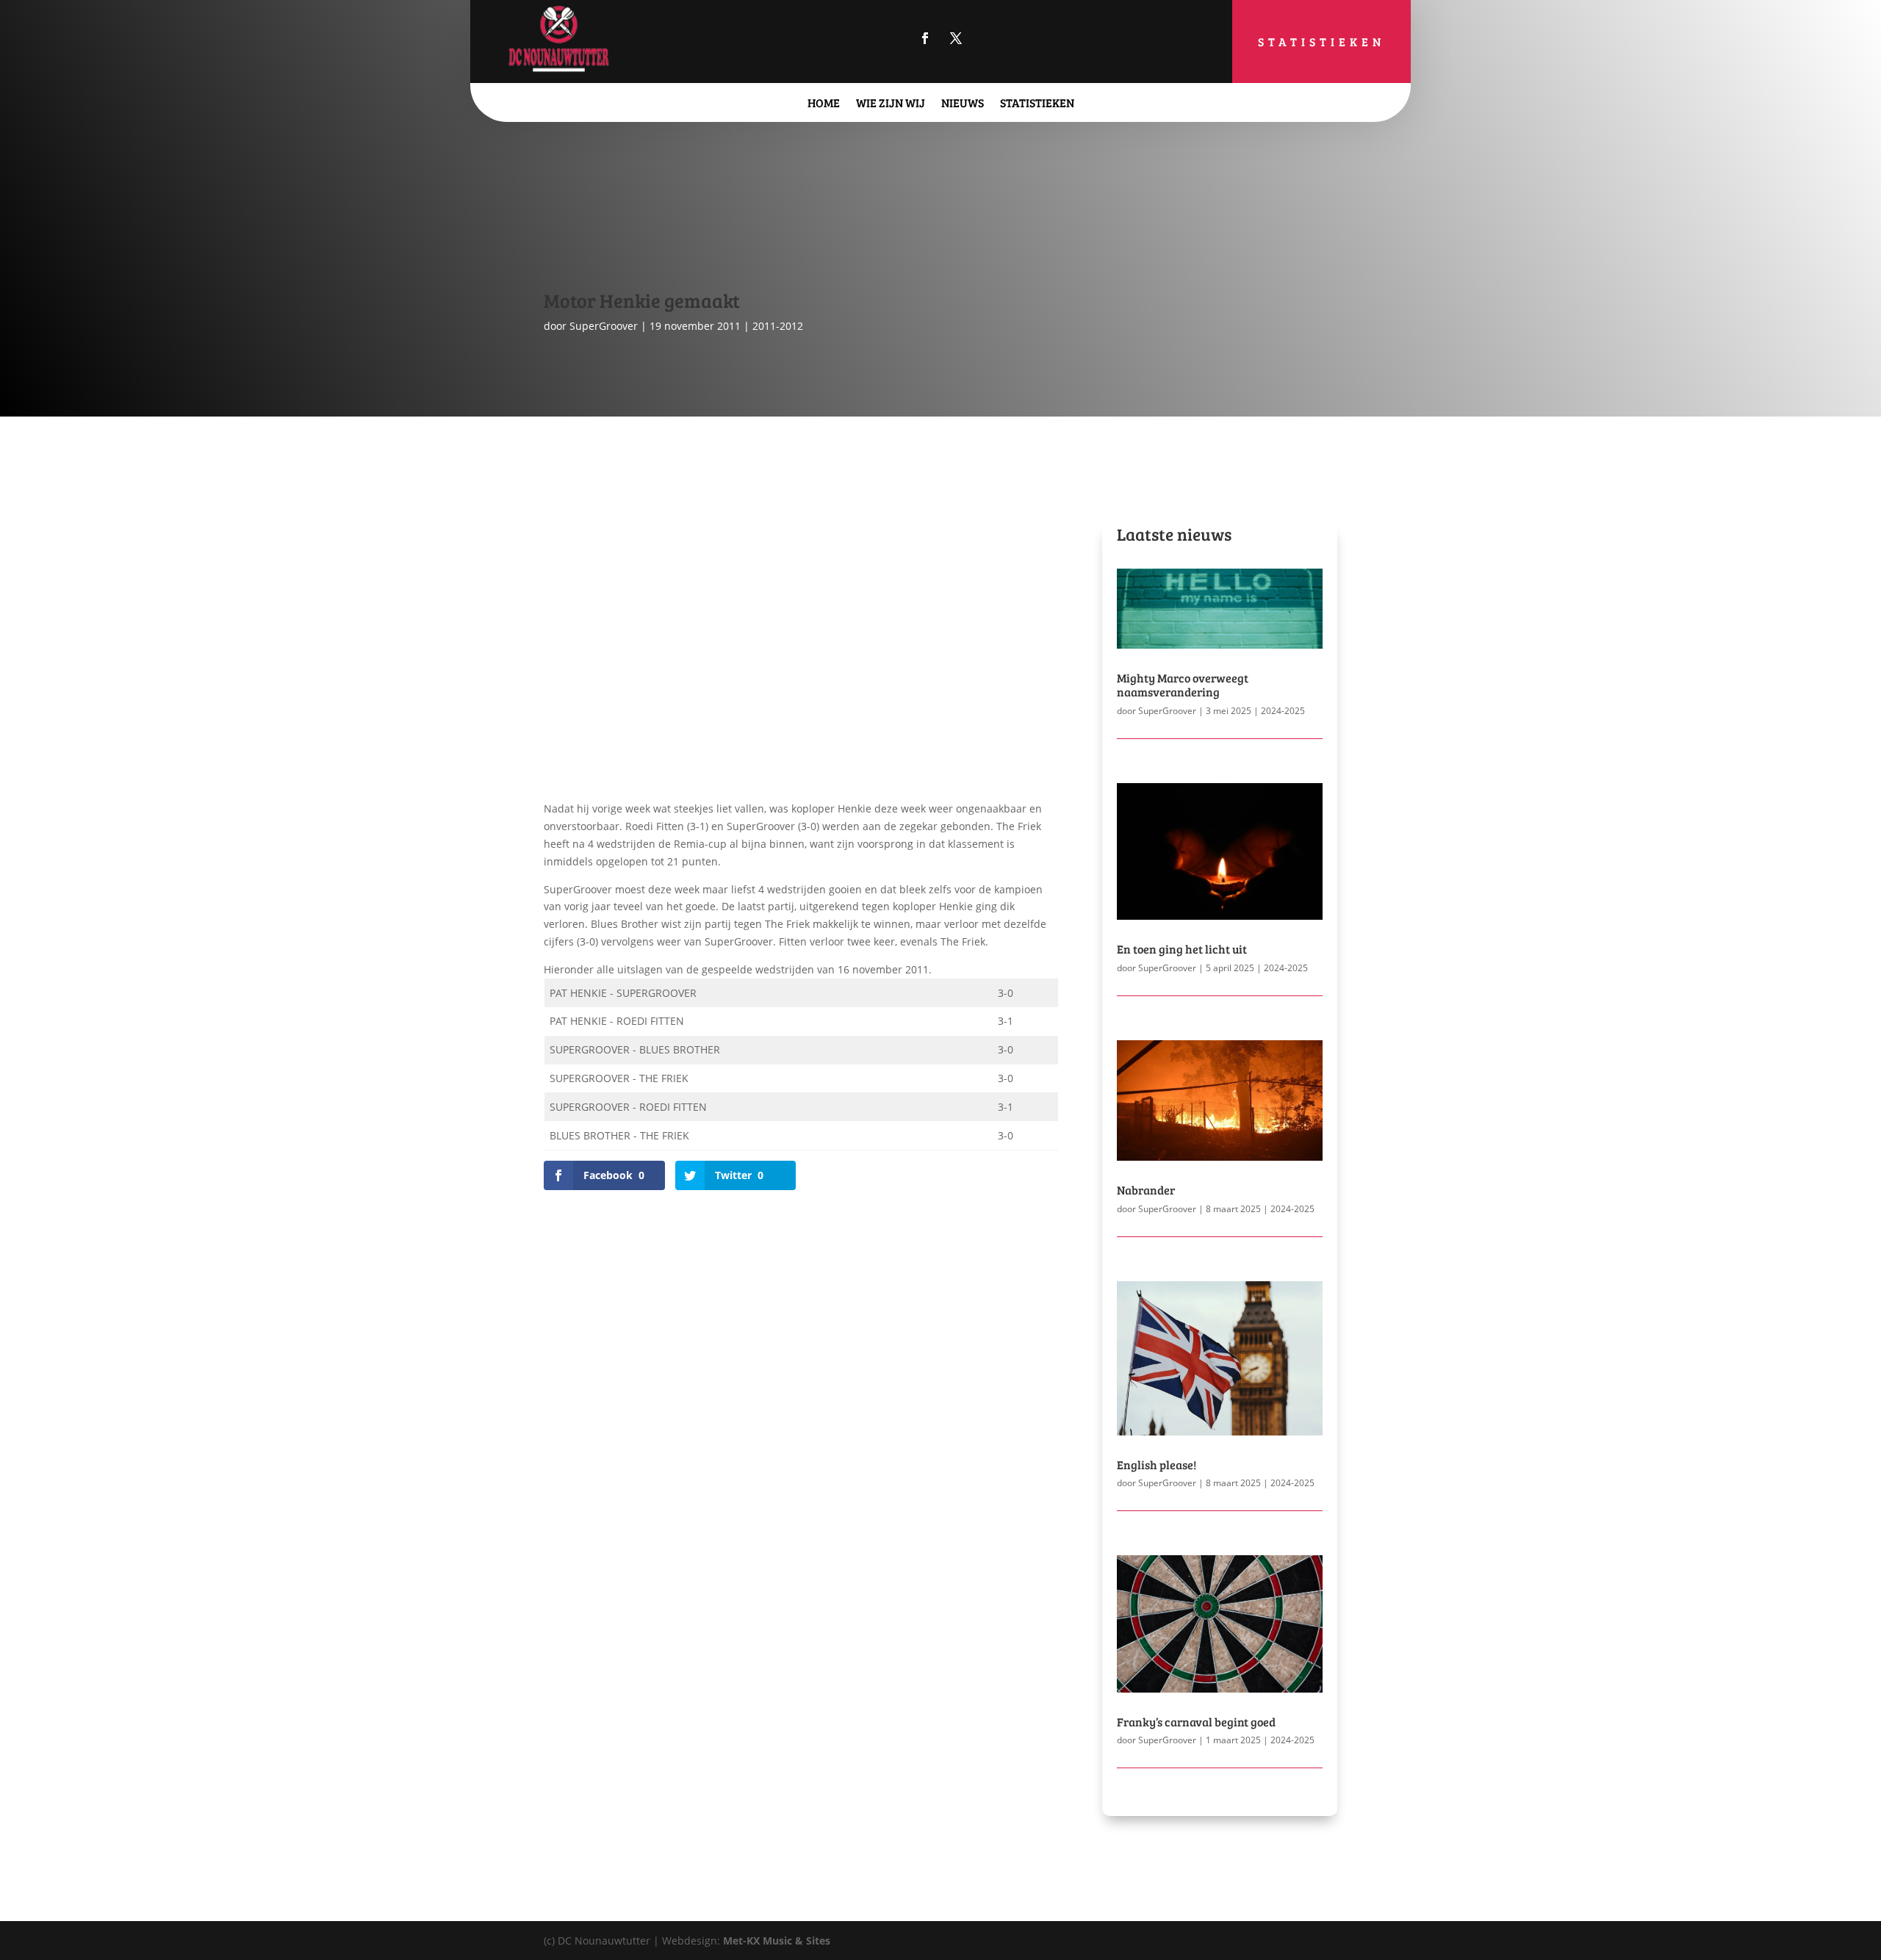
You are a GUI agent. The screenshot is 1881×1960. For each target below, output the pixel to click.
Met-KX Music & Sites (777, 1941)
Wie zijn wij (891, 102)
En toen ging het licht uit (1182, 949)
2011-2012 (778, 326)
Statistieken (1321, 42)
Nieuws (963, 102)
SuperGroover (604, 326)
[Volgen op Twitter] (956, 38)
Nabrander (1146, 1190)
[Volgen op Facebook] (925, 38)
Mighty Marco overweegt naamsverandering (1183, 685)
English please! (1157, 1464)
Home (824, 102)
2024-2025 (1283, 711)
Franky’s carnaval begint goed (1196, 1722)
